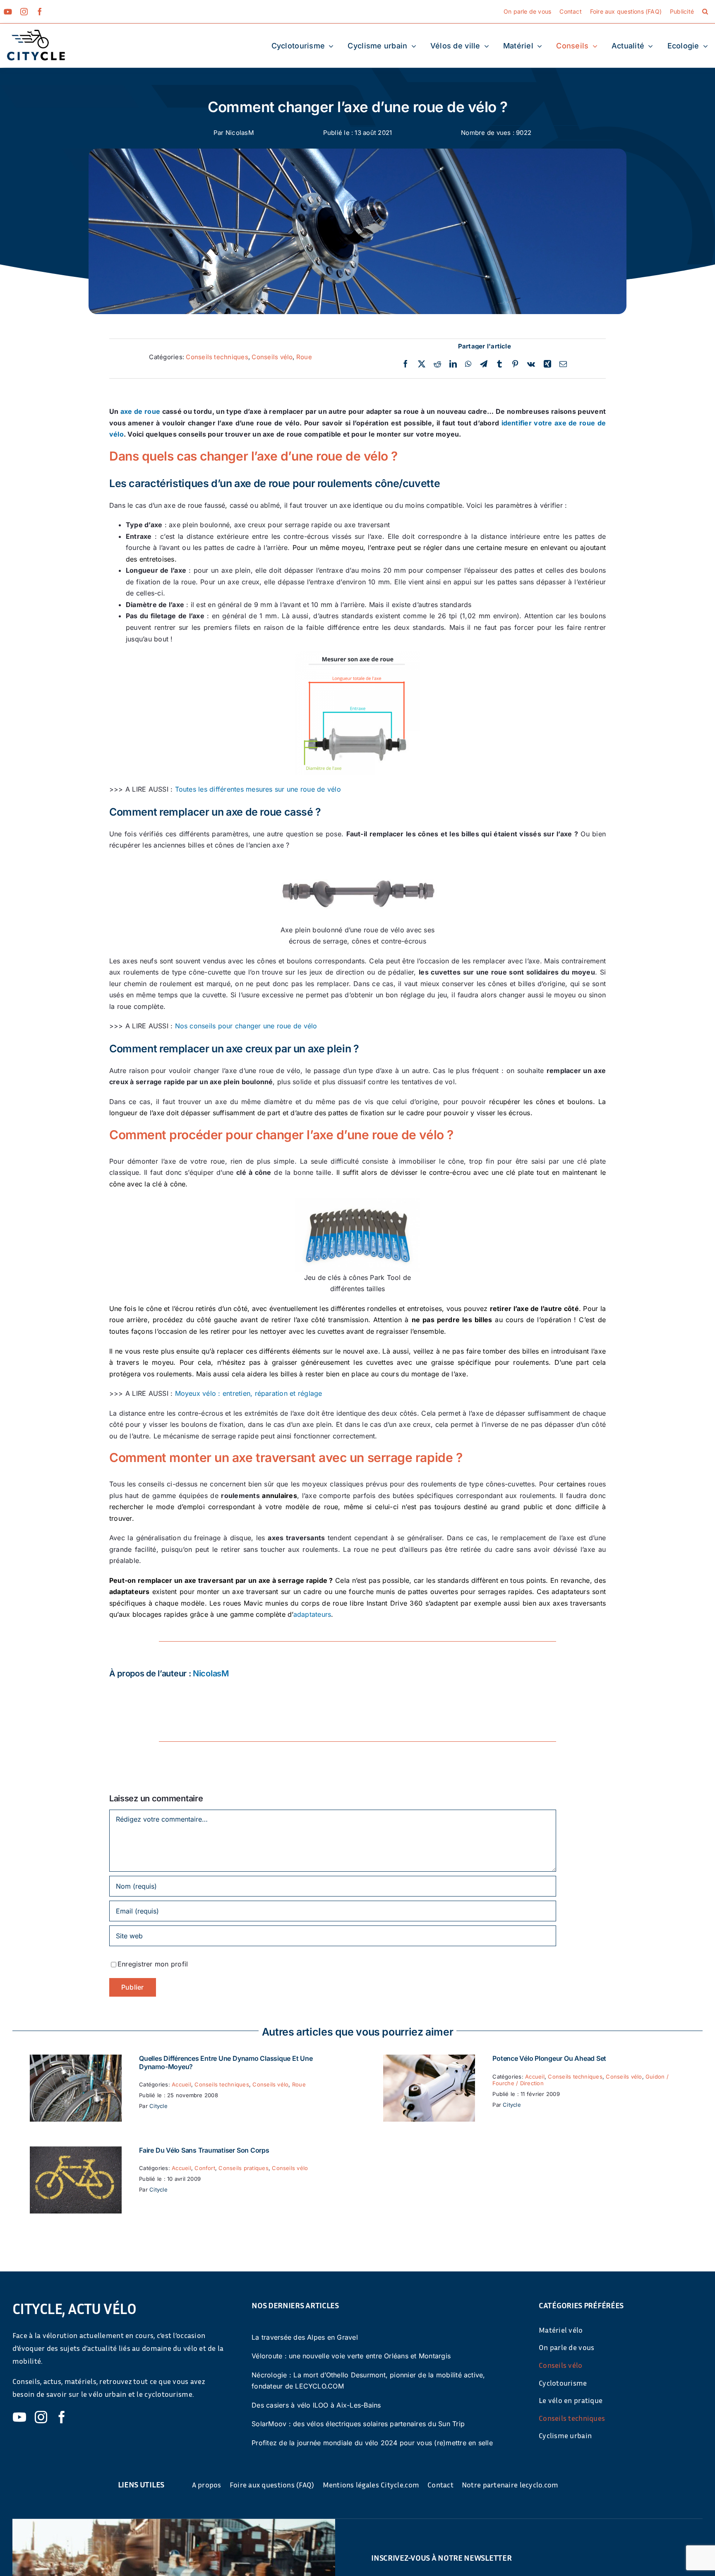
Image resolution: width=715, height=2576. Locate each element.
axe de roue (140, 411)
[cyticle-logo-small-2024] (36, 33)
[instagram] (24, 12)
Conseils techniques (217, 357)
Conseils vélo (272, 357)
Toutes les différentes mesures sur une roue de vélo (258, 789)
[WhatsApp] (468, 364)
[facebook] (40, 12)
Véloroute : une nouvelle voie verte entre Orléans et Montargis (351, 2356)
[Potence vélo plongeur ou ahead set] (429, 2060)
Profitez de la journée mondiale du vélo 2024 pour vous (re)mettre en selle (372, 2443)
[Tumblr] (499, 364)
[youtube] (8, 12)
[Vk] (531, 364)
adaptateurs (312, 1614)
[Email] (563, 364)
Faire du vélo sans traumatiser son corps (204, 2150)
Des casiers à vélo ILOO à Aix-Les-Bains (316, 2405)
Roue (304, 357)
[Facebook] (405, 364)
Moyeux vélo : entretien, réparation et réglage (249, 1393)
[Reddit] (437, 364)
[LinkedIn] (453, 364)
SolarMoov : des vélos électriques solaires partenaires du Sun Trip (358, 2424)
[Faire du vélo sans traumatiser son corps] (76, 2152)
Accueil (181, 2084)
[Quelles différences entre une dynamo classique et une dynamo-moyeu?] (76, 2060)
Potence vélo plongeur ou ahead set (549, 2058)
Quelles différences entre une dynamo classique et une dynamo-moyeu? (226, 2062)
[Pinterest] (515, 364)
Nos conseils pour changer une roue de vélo (246, 1026)
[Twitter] (422, 364)
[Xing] (547, 364)
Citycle (158, 2106)
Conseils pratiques (243, 2168)
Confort (205, 2168)
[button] (705, 12)
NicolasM (240, 133)
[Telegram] (484, 364)
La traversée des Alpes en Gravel (305, 2337)
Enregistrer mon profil (153, 1964)
